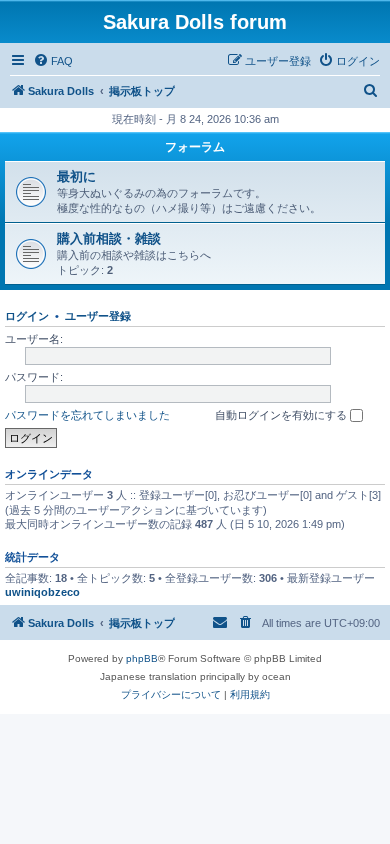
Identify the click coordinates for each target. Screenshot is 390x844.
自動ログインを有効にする (282, 415)
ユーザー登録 (98, 316)
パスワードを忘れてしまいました (87, 415)
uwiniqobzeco (42, 592)
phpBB (142, 658)
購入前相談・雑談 (109, 238)
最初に (76, 176)
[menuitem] (53, 61)
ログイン (27, 316)
